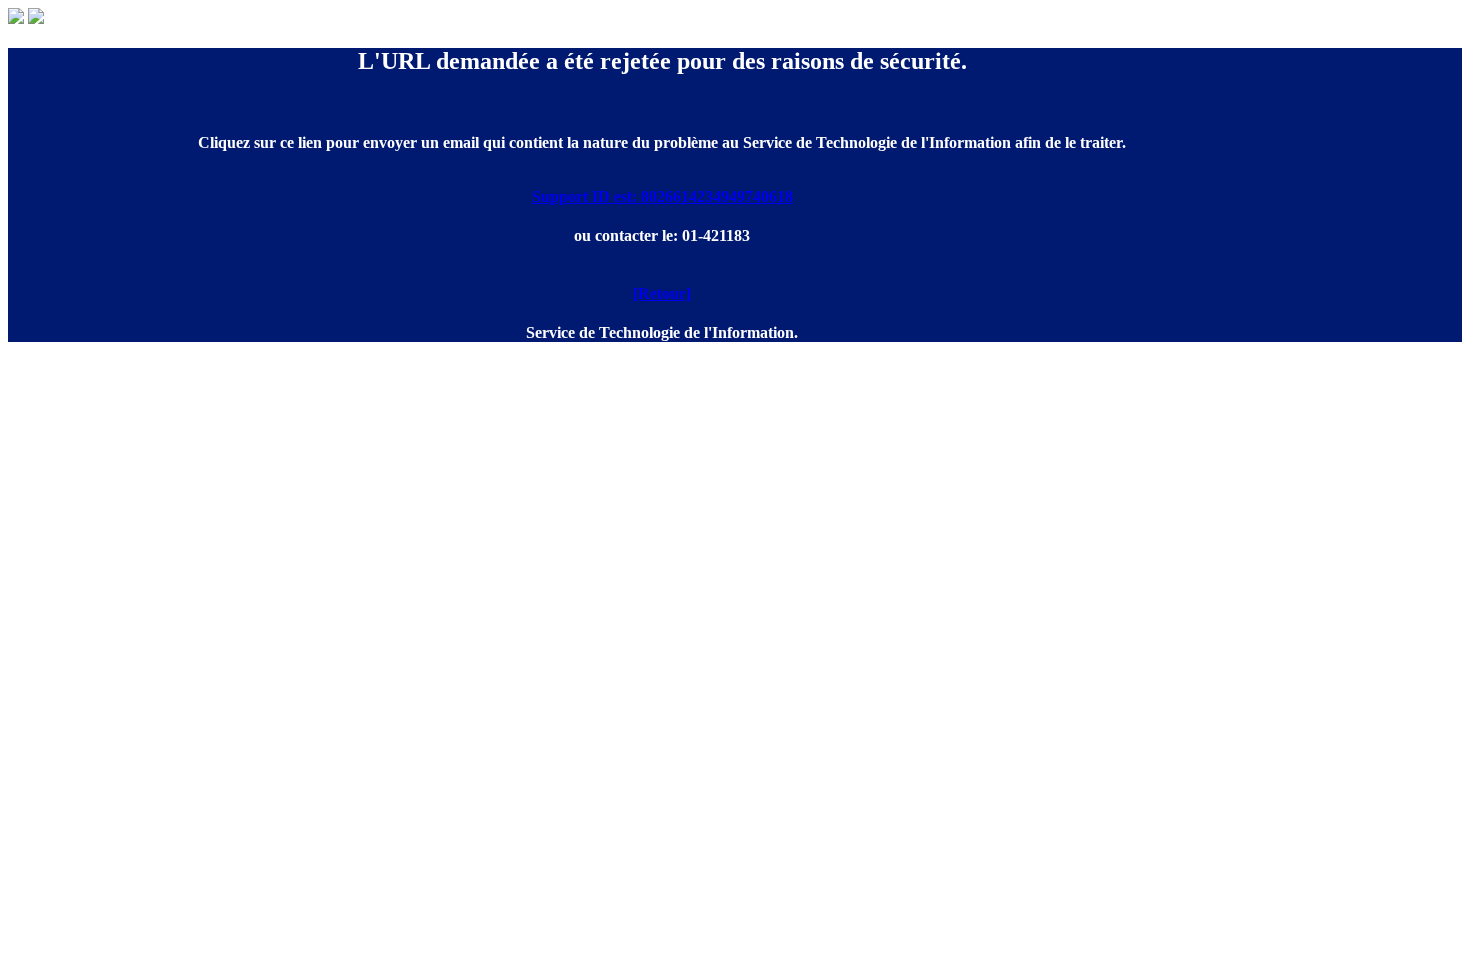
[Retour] (662, 293)
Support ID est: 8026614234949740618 (662, 196)
